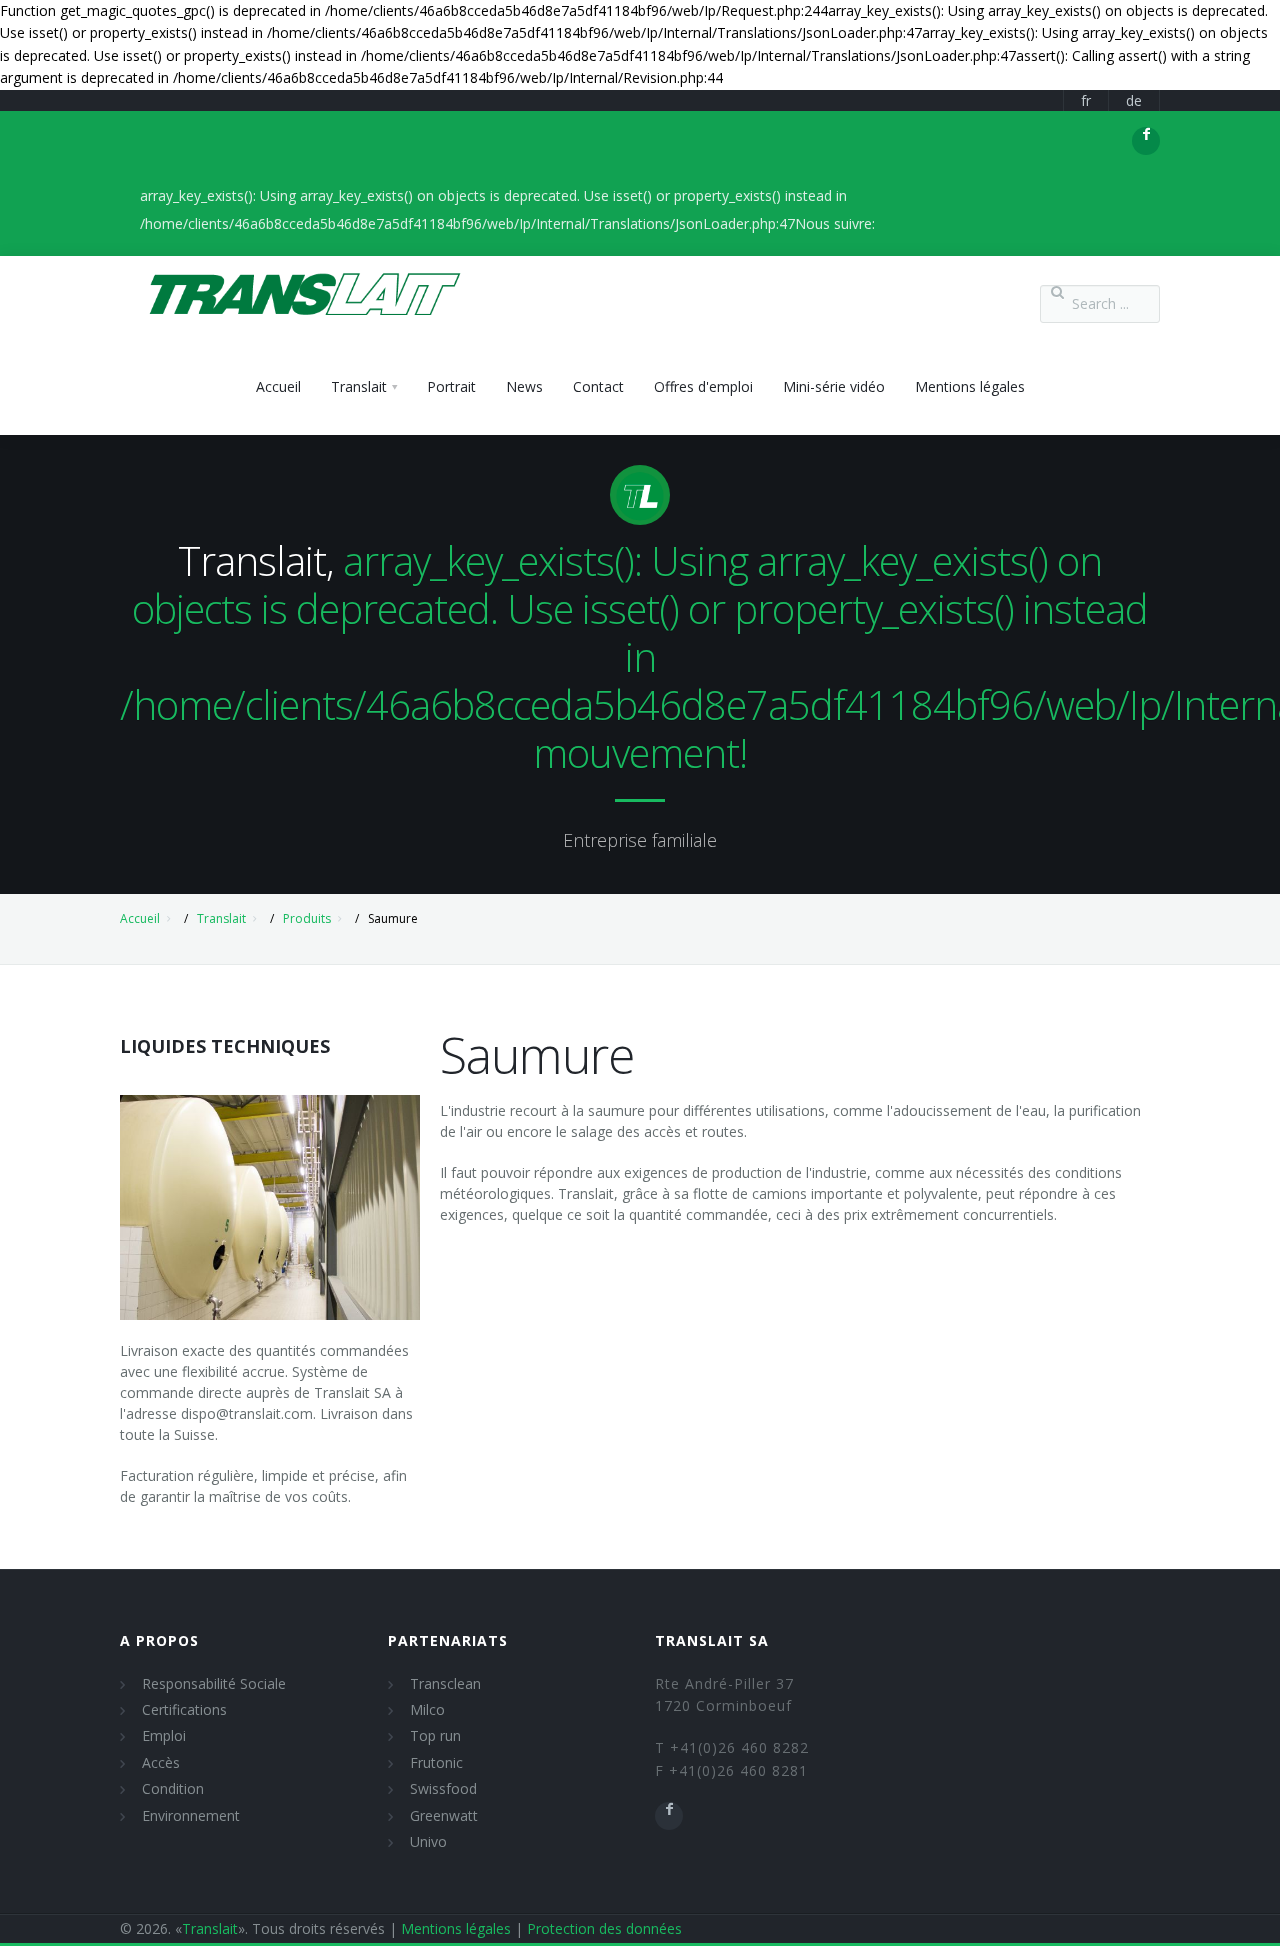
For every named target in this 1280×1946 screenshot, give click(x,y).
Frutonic (436, 1762)
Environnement (191, 1815)
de (1134, 100)
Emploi (164, 1735)
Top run (435, 1735)
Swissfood (443, 1788)
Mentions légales (456, 1928)
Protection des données (604, 1928)
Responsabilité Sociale (214, 1683)
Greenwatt (444, 1815)
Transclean (445, 1683)
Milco (427, 1709)
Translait (221, 918)
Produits (307, 918)
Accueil (140, 918)
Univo (428, 1841)
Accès (161, 1762)
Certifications (184, 1709)
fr (1086, 100)
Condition (173, 1788)
